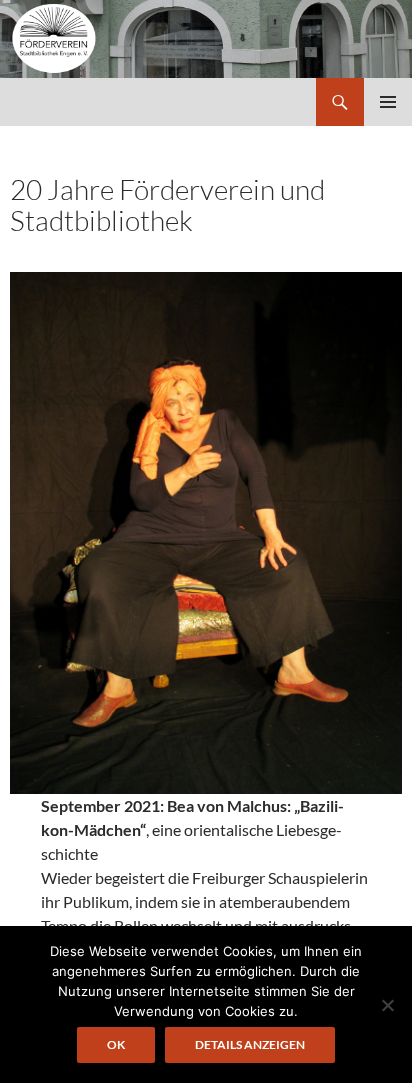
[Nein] (387, 1005)
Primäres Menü (388, 102)
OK (116, 1044)
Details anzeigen (250, 1044)
